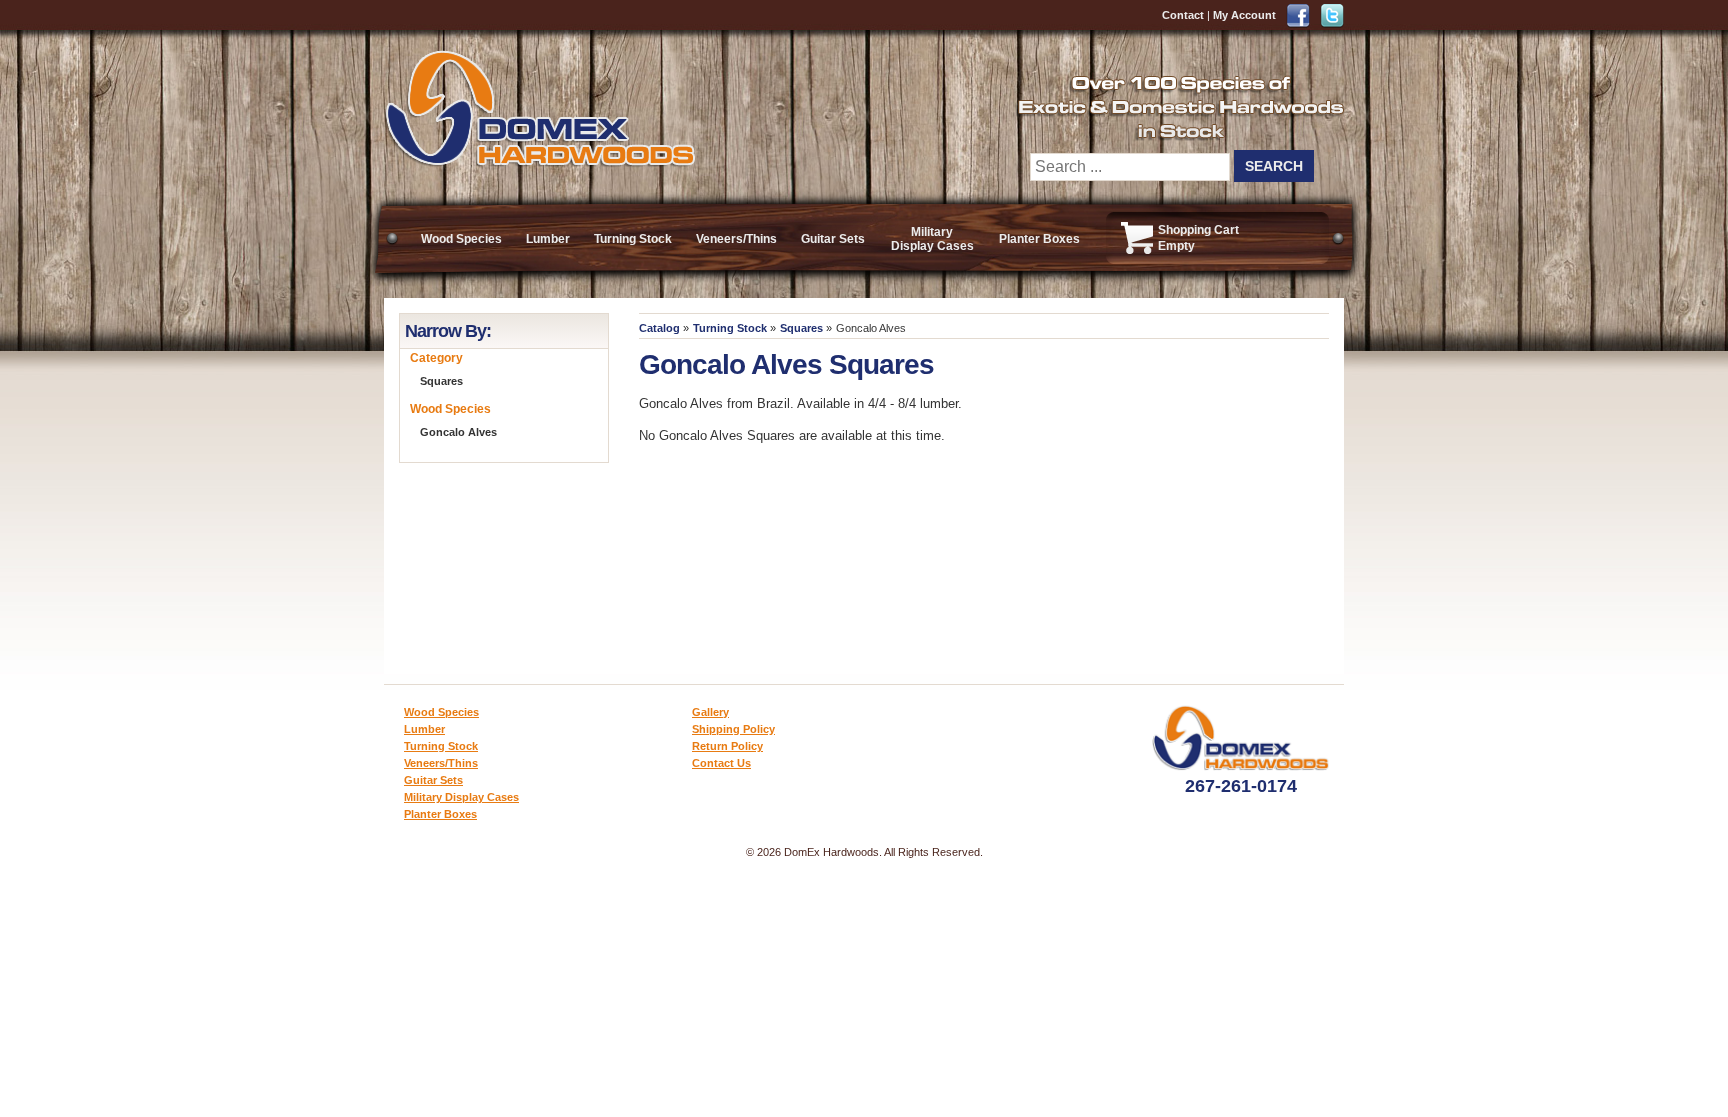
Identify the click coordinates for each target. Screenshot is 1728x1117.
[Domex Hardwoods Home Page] (539, 162)
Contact (1183, 15)
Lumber (548, 239)
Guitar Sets (833, 239)
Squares (801, 328)
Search (1274, 166)
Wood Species (461, 239)
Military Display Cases (932, 239)
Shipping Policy (733, 729)
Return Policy (727, 746)
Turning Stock (633, 239)
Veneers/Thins (736, 239)
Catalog (659, 328)
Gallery (710, 712)
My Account (1244, 15)
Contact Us (721, 763)
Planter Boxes (1039, 239)
